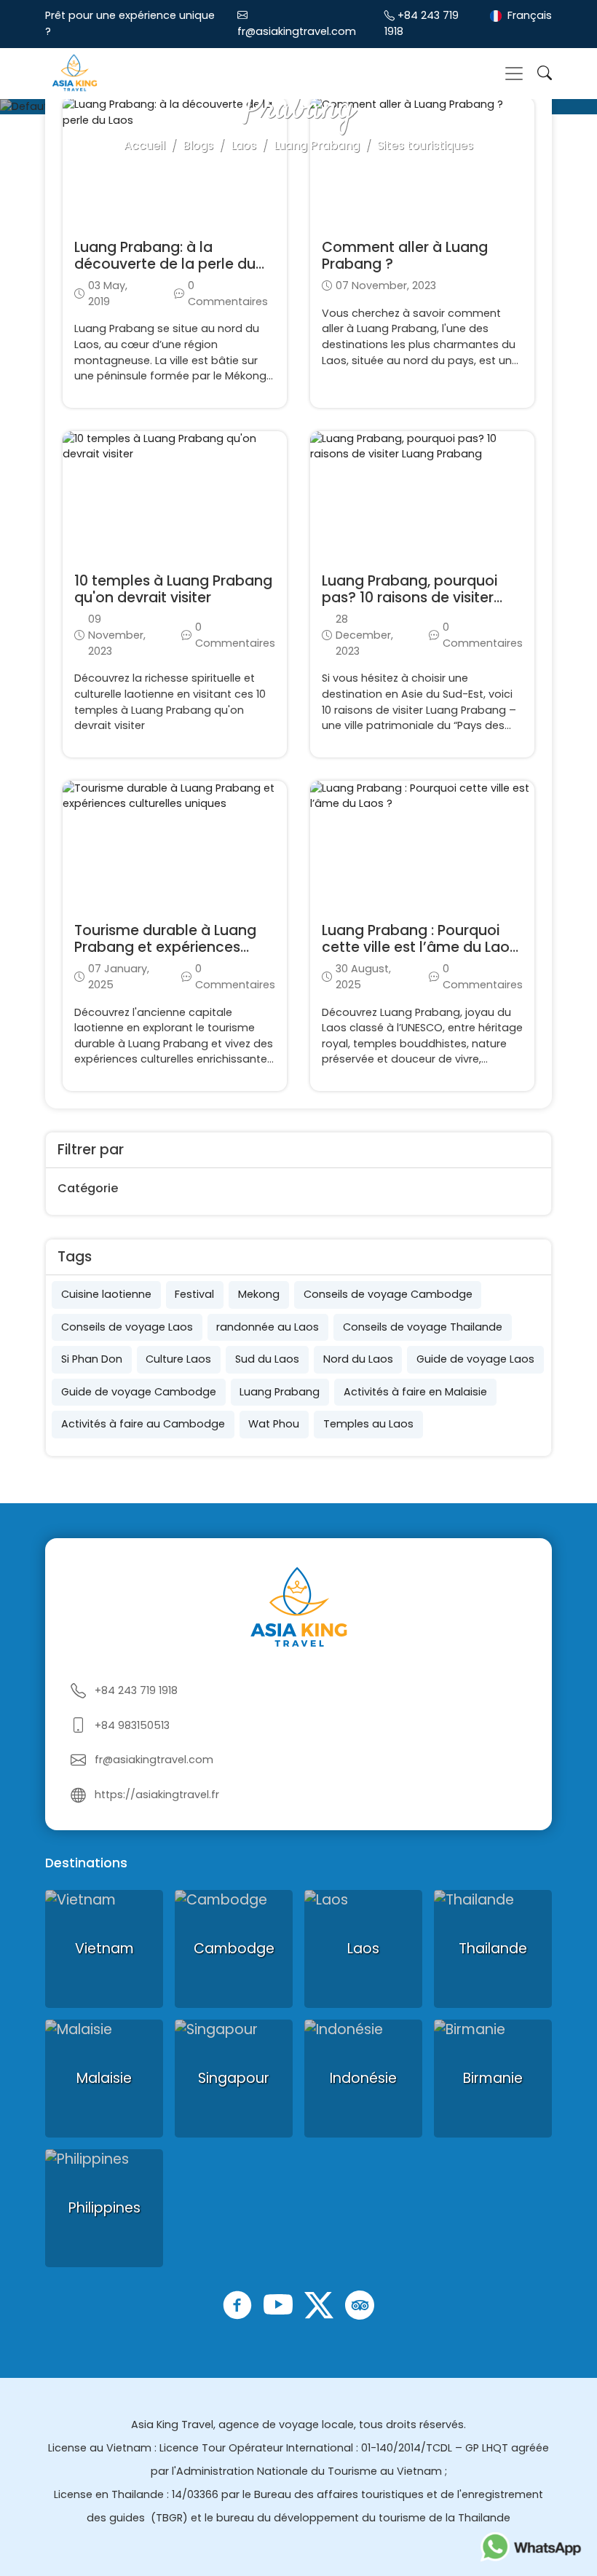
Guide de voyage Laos (475, 1359)
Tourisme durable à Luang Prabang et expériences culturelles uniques (165, 947)
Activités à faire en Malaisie (415, 1392)
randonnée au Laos (268, 1327)
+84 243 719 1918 (136, 1690)
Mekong (259, 1294)
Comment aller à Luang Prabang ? (405, 256)
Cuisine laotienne (106, 1294)
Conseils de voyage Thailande (423, 1327)
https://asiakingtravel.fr (157, 1795)
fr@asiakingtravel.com (297, 31)
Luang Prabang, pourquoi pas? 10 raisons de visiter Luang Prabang (410, 598)
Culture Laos (178, 1359)
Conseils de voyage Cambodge (388, 1294)
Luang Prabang (280, 1392)
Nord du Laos (358, 1359)
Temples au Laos (368, 1424)
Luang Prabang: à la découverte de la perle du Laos (165, 264)
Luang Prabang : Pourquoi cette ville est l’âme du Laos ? (419, 947)
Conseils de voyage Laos (127, 1327)
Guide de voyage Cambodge (139, 1392)
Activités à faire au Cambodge (143, 1424)
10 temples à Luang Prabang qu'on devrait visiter (173, 589)
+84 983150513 (132, 1725)
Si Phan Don (92, 1359)
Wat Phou (274, 1424)
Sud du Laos (267, 1359)
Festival (194, 1294)
